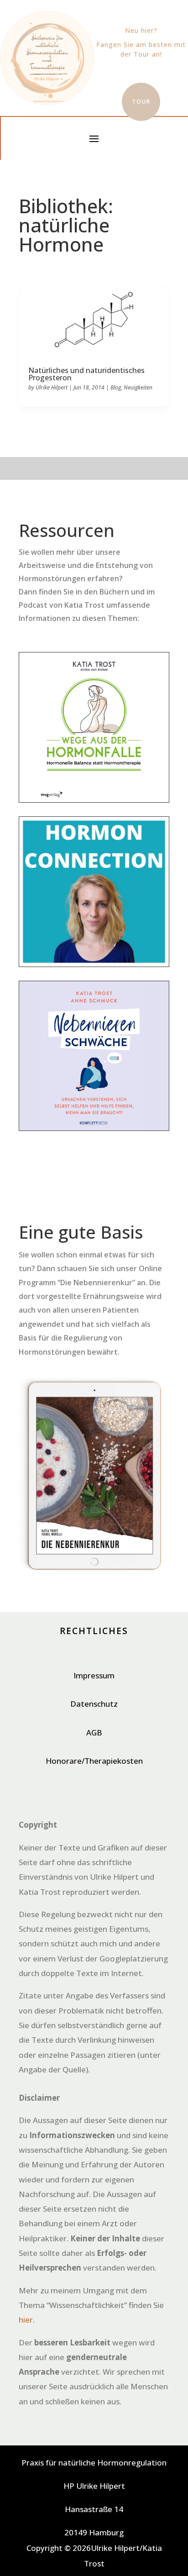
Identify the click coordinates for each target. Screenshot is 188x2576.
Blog (116, 387)
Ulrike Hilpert (52, 387)
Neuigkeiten (138, 387)
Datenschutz (94, 1704)
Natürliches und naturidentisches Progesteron (86, 374)
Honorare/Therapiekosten (94, 1761)
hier (26, 2320)
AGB (94, 1732)
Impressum (94, 1675)
